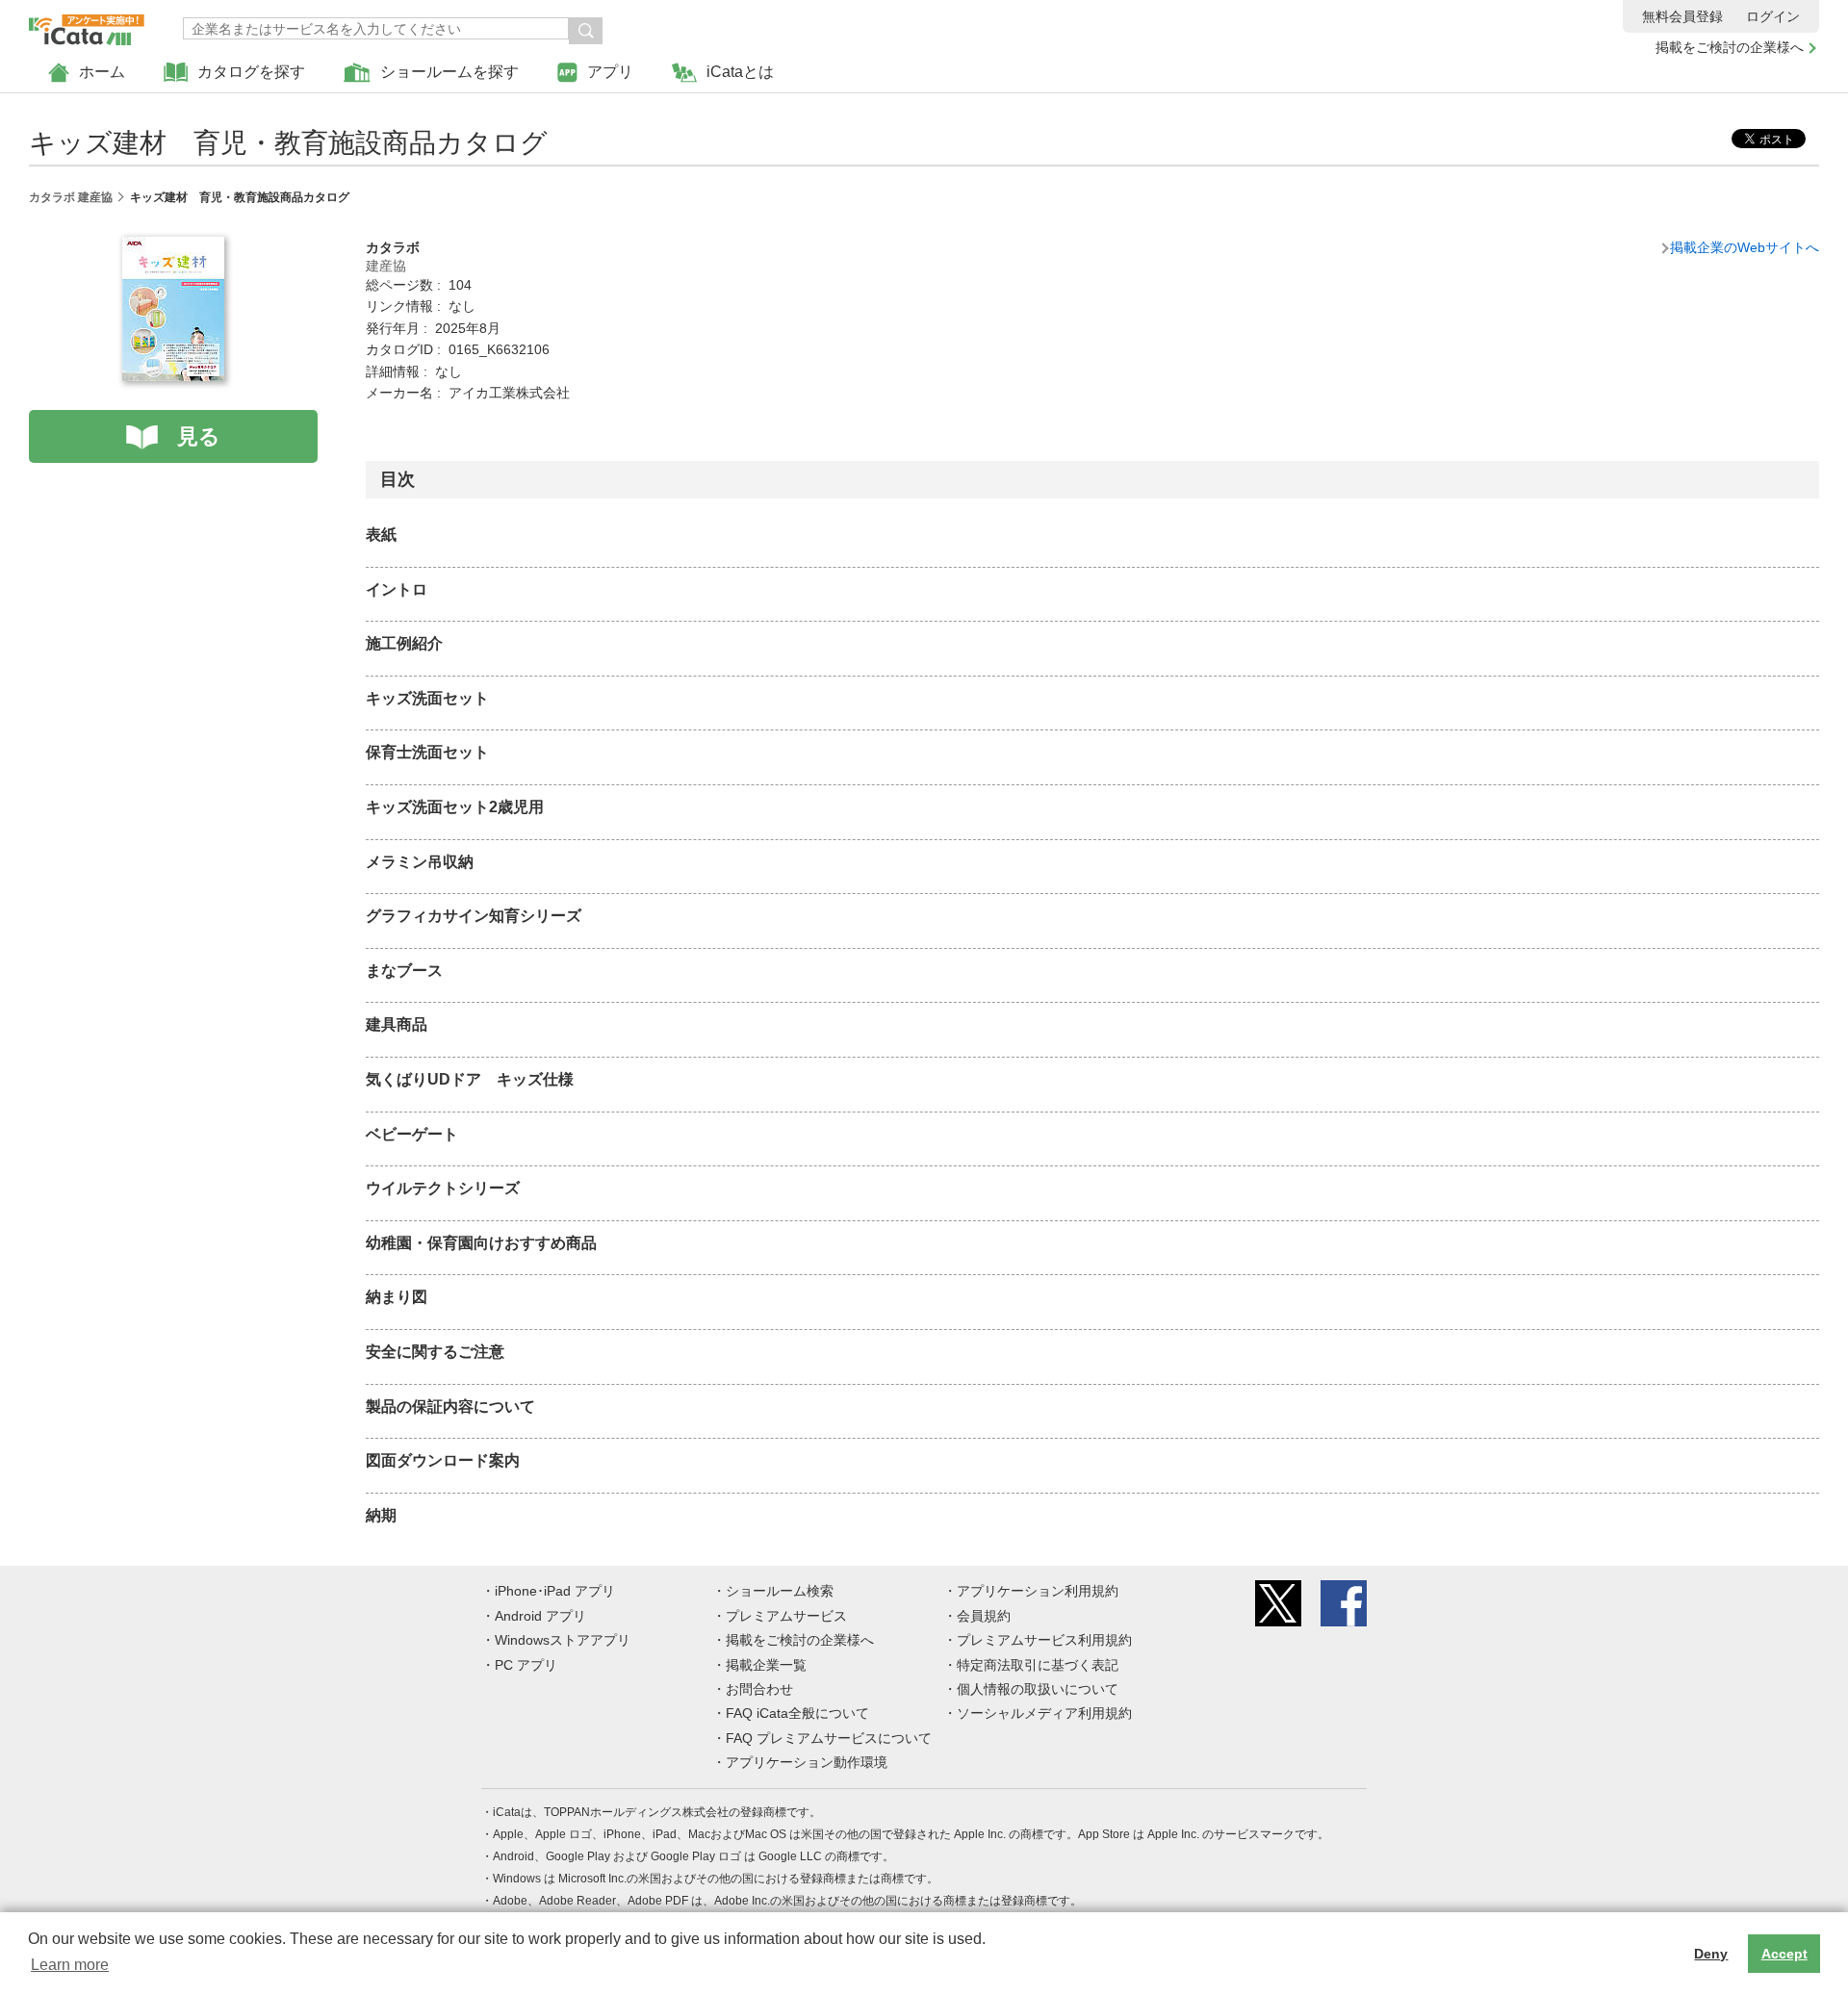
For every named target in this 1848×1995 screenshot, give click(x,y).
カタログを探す (251, 72)
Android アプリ (540, 1616)
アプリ (610, 72)
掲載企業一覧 (766, 1665)
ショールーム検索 (780, 1591)
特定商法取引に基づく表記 (1038, 1665)
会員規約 (984, 1616)
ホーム (102, 72)
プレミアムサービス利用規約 (1044, 1640)
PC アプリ (526, 1665)
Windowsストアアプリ (563, 1640)
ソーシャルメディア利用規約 (1044, 1713)
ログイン (1773, 16)
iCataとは (740, 72)
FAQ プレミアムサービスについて (829, 1738)
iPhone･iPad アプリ (555, 1591)
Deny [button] (1711, 1954)
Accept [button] (1784, 1954)
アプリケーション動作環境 (807, 1762)
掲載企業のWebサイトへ (1745, 247)
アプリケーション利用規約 (1038, 1591)
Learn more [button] (70, 1965)
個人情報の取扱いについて (1038, 1689)
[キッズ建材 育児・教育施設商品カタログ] (173, 247)
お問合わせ (759, 1689)
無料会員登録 (1682, 16)
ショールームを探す (449, 72)
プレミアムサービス (786, 1616)
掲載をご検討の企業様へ (1730, 47)
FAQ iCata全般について (797, 1713)
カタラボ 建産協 (71, 197)
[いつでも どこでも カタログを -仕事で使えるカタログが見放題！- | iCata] (87, 25)
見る (199, 436)
